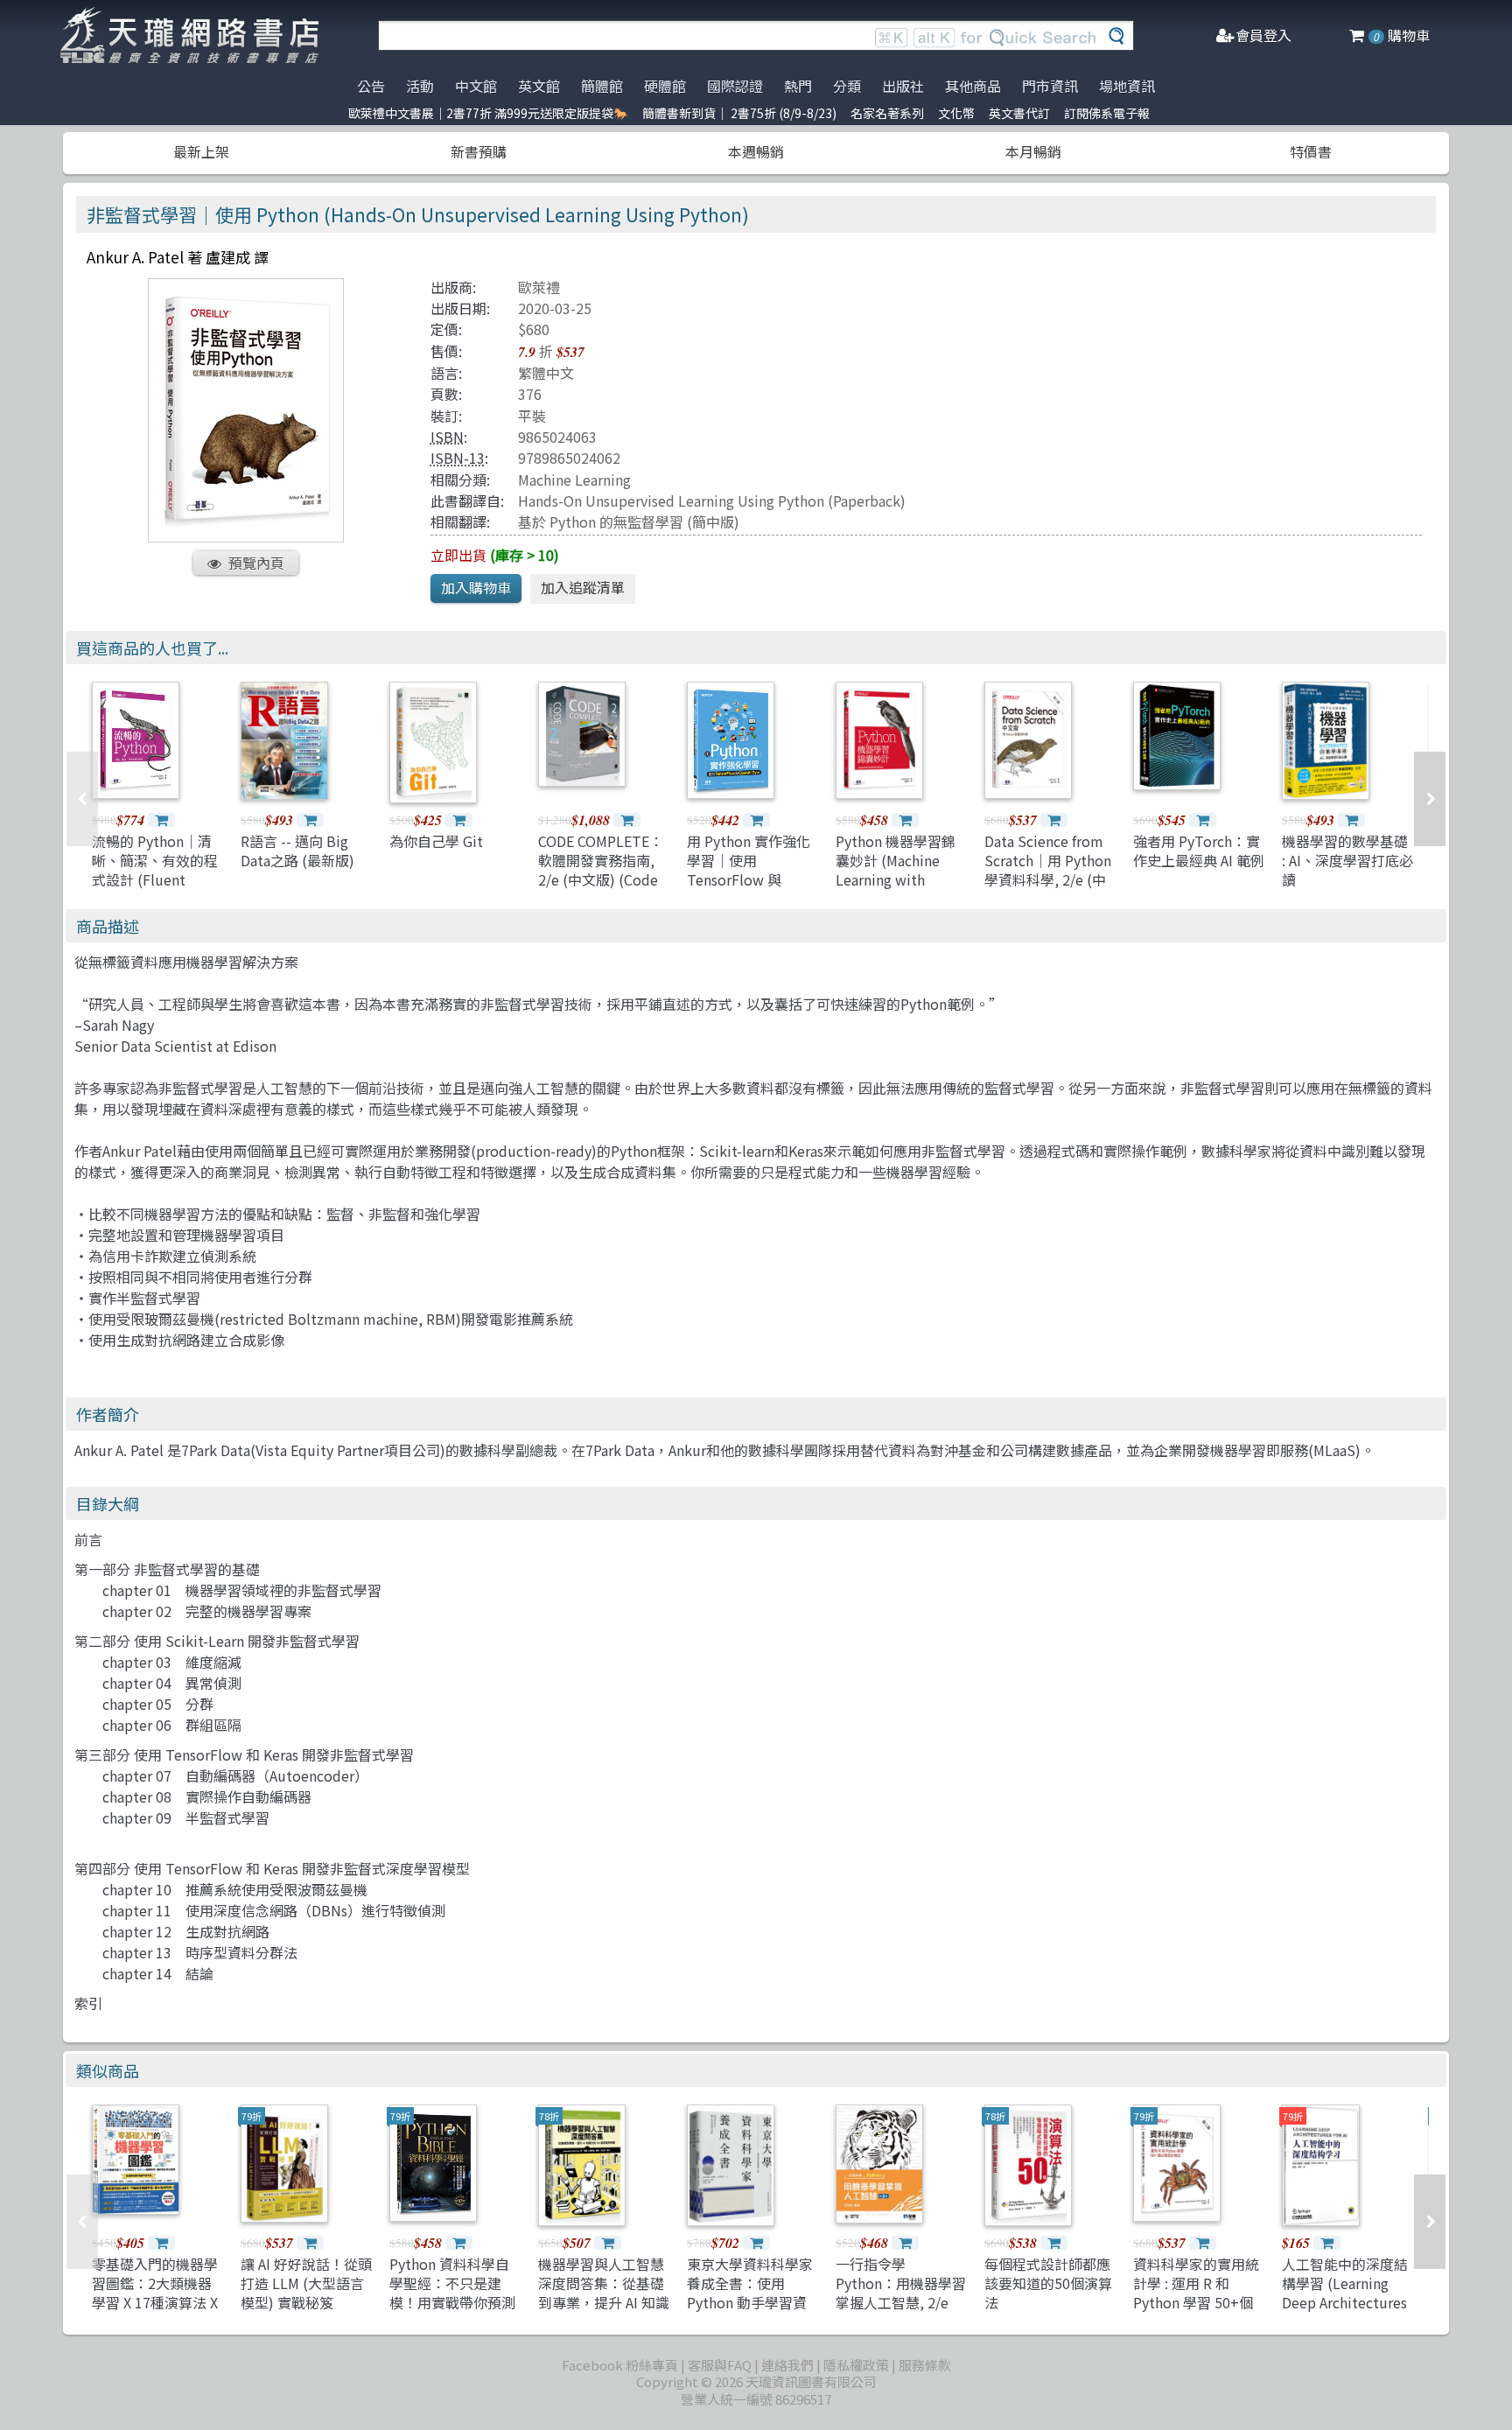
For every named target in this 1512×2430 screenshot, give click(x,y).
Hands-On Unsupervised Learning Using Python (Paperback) (712, 501)
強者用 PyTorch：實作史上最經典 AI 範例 (1199, 851)
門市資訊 (1050, 86)
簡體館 (602, 86)
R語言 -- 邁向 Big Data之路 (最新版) (297, 851)
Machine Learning (574, 480)
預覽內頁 (256, 563)
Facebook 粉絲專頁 (620, 2365)
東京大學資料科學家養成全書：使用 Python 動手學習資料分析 (750, 2293)
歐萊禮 (539, 287)
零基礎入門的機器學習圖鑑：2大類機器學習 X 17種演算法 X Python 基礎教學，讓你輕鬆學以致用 (155, 2303)
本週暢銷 (756, 151)
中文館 (476, 86)
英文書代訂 (1019, 113)
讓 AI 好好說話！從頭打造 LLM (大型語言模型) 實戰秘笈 (306, 2283)
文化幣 (956, 113)
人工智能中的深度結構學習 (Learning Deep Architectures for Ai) (1345, 2293)
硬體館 (665, 86)
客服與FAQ (720, 2365)
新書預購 (479, 151)
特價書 (1311, 151)
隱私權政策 (856, 2365)
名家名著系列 (887, 113)
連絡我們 (787, 2365)
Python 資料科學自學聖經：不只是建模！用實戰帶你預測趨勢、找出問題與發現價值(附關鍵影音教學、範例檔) (455, 2313)
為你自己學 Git (436, 841)
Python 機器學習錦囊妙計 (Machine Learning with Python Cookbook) (897, 870)
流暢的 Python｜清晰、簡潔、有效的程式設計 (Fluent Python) (155, 870)
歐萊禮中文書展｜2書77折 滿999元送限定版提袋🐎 (488, 113)
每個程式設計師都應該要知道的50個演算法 (1048, 2283)
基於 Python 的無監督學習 (601, 522)
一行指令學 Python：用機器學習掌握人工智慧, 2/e (901, 2283)
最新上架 (201, 151)
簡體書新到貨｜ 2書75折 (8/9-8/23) (739, 113)
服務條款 (925, 2365)
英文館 (539, 86)
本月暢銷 (1033, 151)
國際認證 (735, 86)
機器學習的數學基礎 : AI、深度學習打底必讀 (1347, 861)
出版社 (903, 86)
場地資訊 (1127, 86)
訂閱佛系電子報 (1107, 113)
